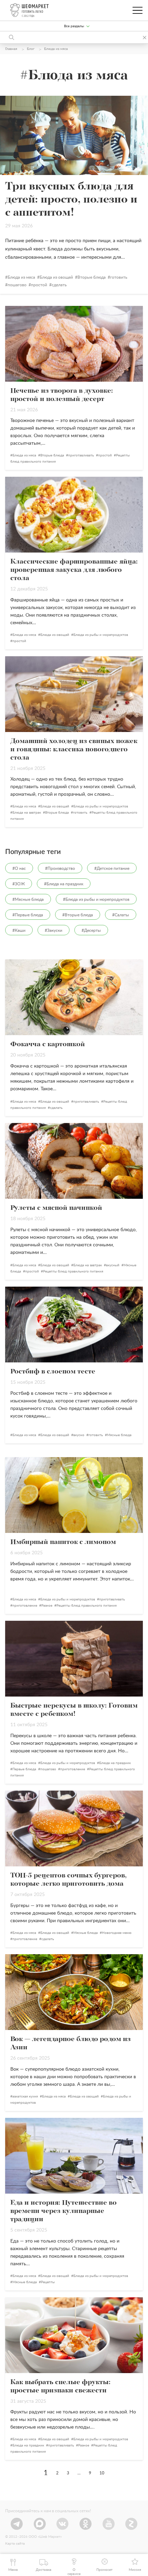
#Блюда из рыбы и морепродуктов (96, 899)
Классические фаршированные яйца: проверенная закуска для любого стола (74, 570)
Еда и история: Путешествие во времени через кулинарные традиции (64, 2211)
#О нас (19, 868)
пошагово (17, 285)
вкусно (79, 1435)
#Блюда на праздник (64, 884)
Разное (47, 1606)
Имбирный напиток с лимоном (63, 1542)
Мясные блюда (119, 1435)
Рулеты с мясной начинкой (56, 1208)
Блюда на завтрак (27, 813)
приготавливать (81, 455)
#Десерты (91, 930)
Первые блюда (24, 1769)
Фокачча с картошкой (48, 1044)
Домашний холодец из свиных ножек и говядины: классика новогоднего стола (74, 750)
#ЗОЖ (19, 884)
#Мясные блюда (28, 899)
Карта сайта (15, 2544)
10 (102, 2473)
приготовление (25, 1606)
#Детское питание (112, 868)
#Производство (60, 868)
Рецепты (48, 2282)
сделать (59, 285)
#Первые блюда (28, 915)
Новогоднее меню (117, 1933)
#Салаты (121, 915)
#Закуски (54, 930)
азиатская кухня (25, 2096)
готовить (119, 277)
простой (39, 285)
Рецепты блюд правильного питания (73, 1271)
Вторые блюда (92, 277)
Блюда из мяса (21, 277)
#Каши (19, 930)
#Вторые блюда (78, 915)
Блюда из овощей (56, 277)
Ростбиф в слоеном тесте (53, 1372)
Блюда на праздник (115, 1763)
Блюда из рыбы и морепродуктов (101, 635)
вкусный (113, 1265)
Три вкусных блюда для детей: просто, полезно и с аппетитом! (71, 200)
